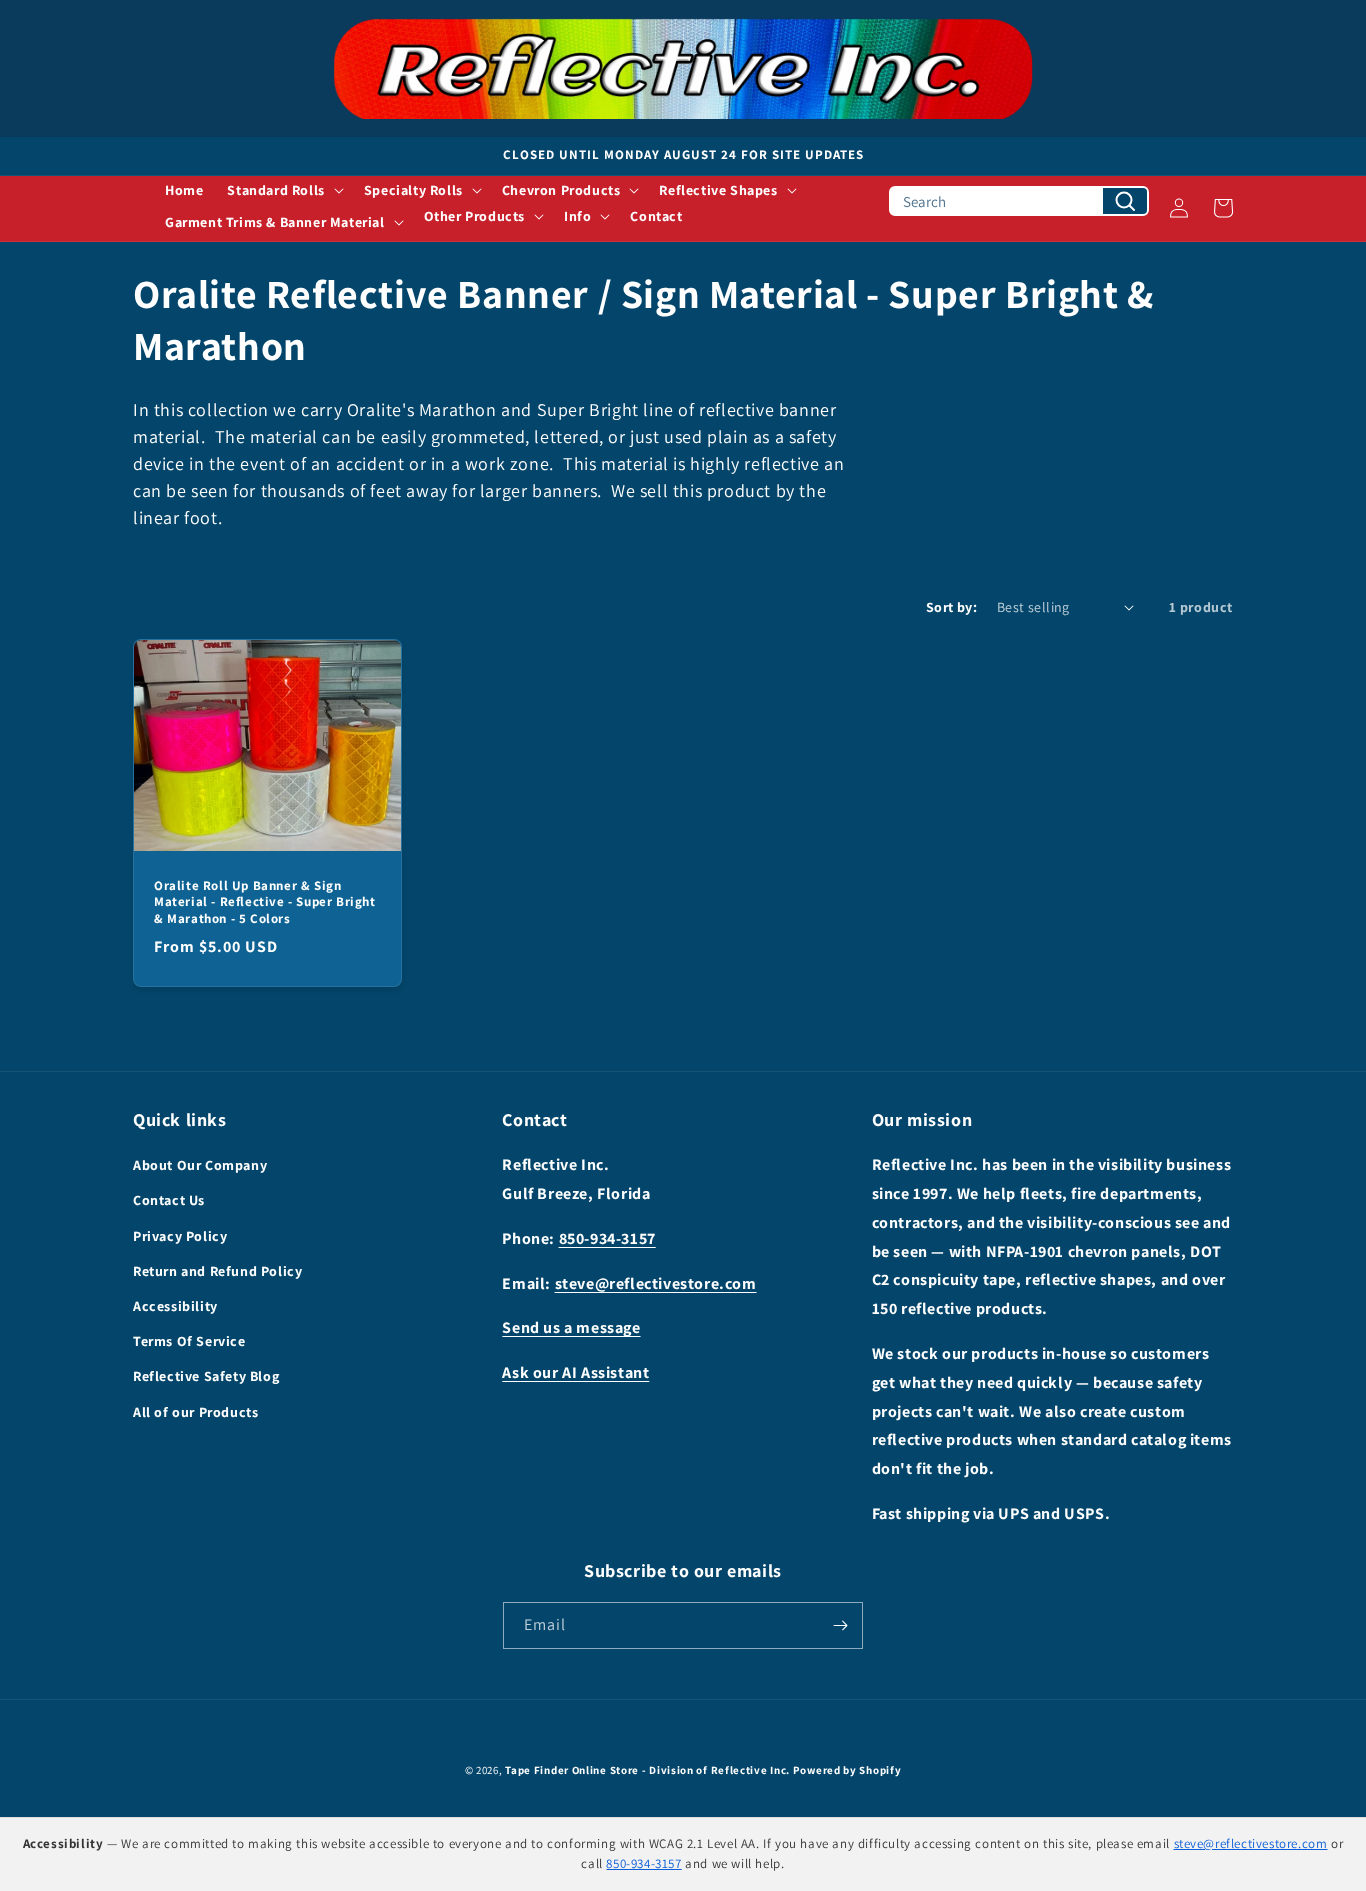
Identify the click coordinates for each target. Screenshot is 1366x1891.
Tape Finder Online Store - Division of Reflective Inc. (647, 1770)
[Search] (1125, 201)
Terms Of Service (189, 1341)
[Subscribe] (840, 1625)
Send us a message (571, 1327)
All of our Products (195, 1412)
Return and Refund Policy (217, 1271)
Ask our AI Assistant (575, 1372)
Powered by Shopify (847, 1770)
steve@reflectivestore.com (656, 1283)
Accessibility (175, 1306)
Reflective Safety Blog (206, 1376)
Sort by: (951, 607)
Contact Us (169, 1200)
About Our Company (200, 1165)
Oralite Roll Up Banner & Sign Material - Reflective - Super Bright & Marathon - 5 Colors (265, 902)
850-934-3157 (607, 1238)
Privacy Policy (180, 1236)
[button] (283, 190)
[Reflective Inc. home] (683, 68)
